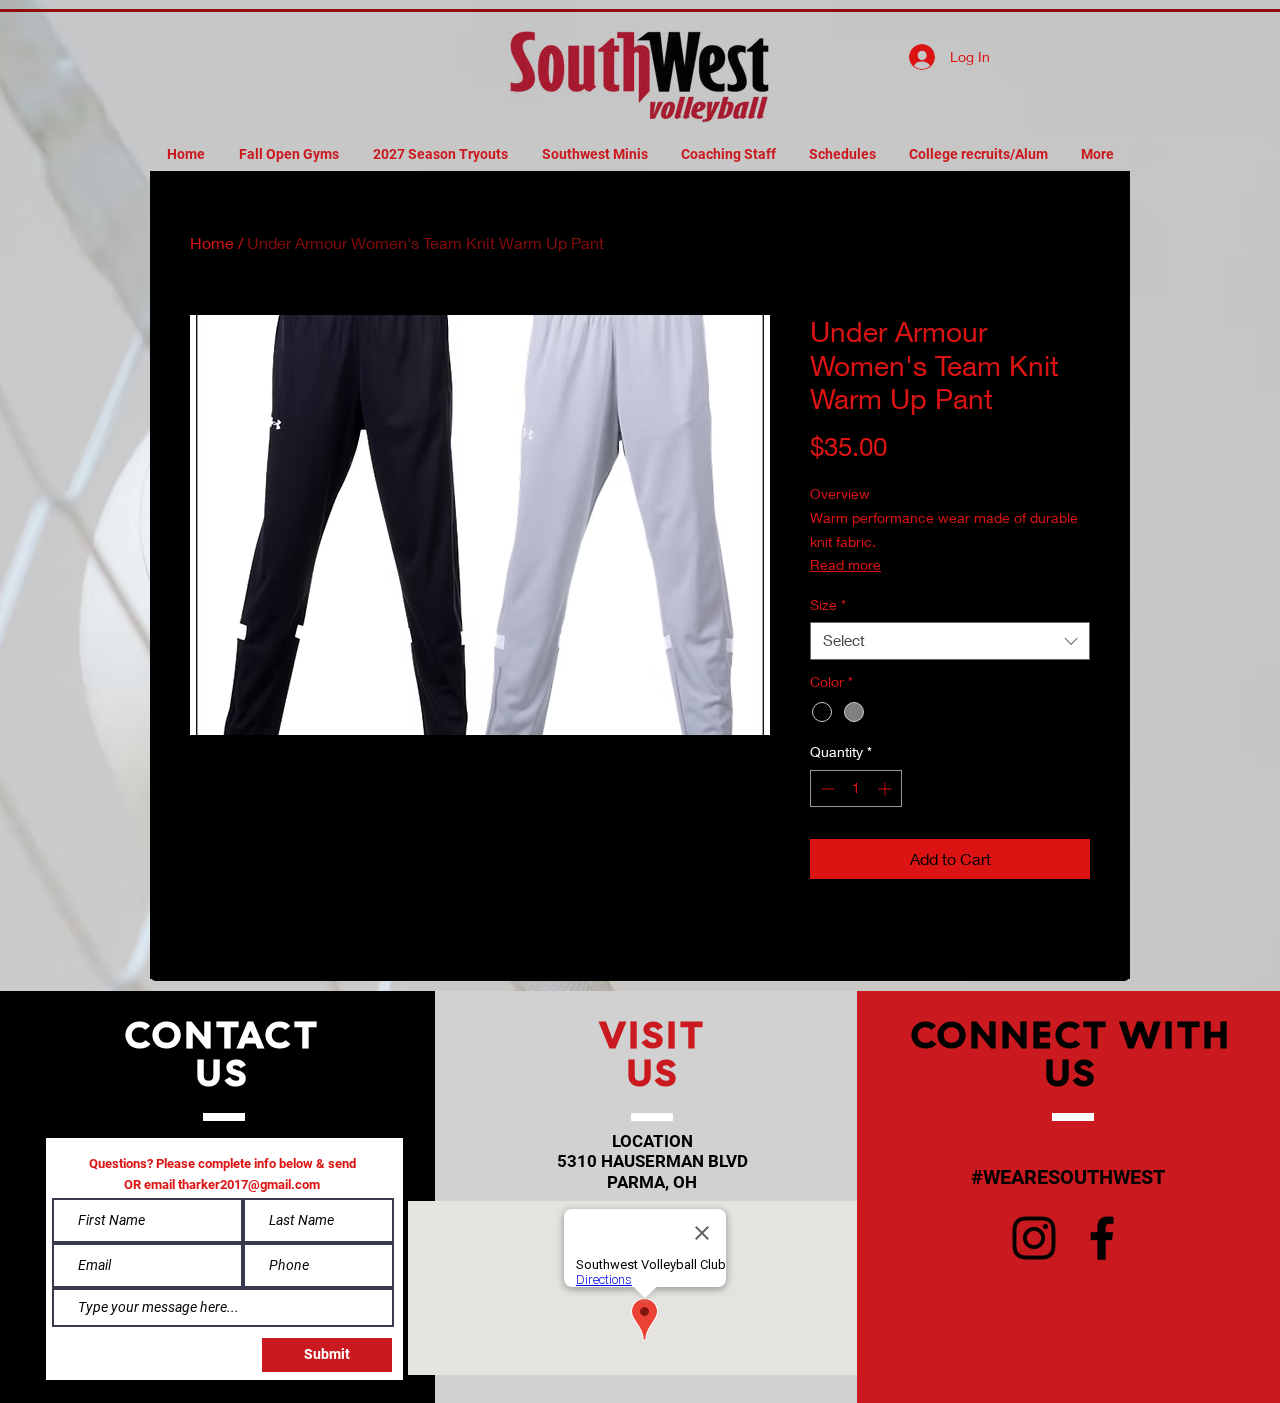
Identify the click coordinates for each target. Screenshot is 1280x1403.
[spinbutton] (856, 788)
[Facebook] (1102, 1238)
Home (212, 242)
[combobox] (950, 641)
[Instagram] (1034, 1238)
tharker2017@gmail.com (249, 1184)
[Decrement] (825, 788)
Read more (845, 564)
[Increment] (886, 788)
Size (828, 604)
